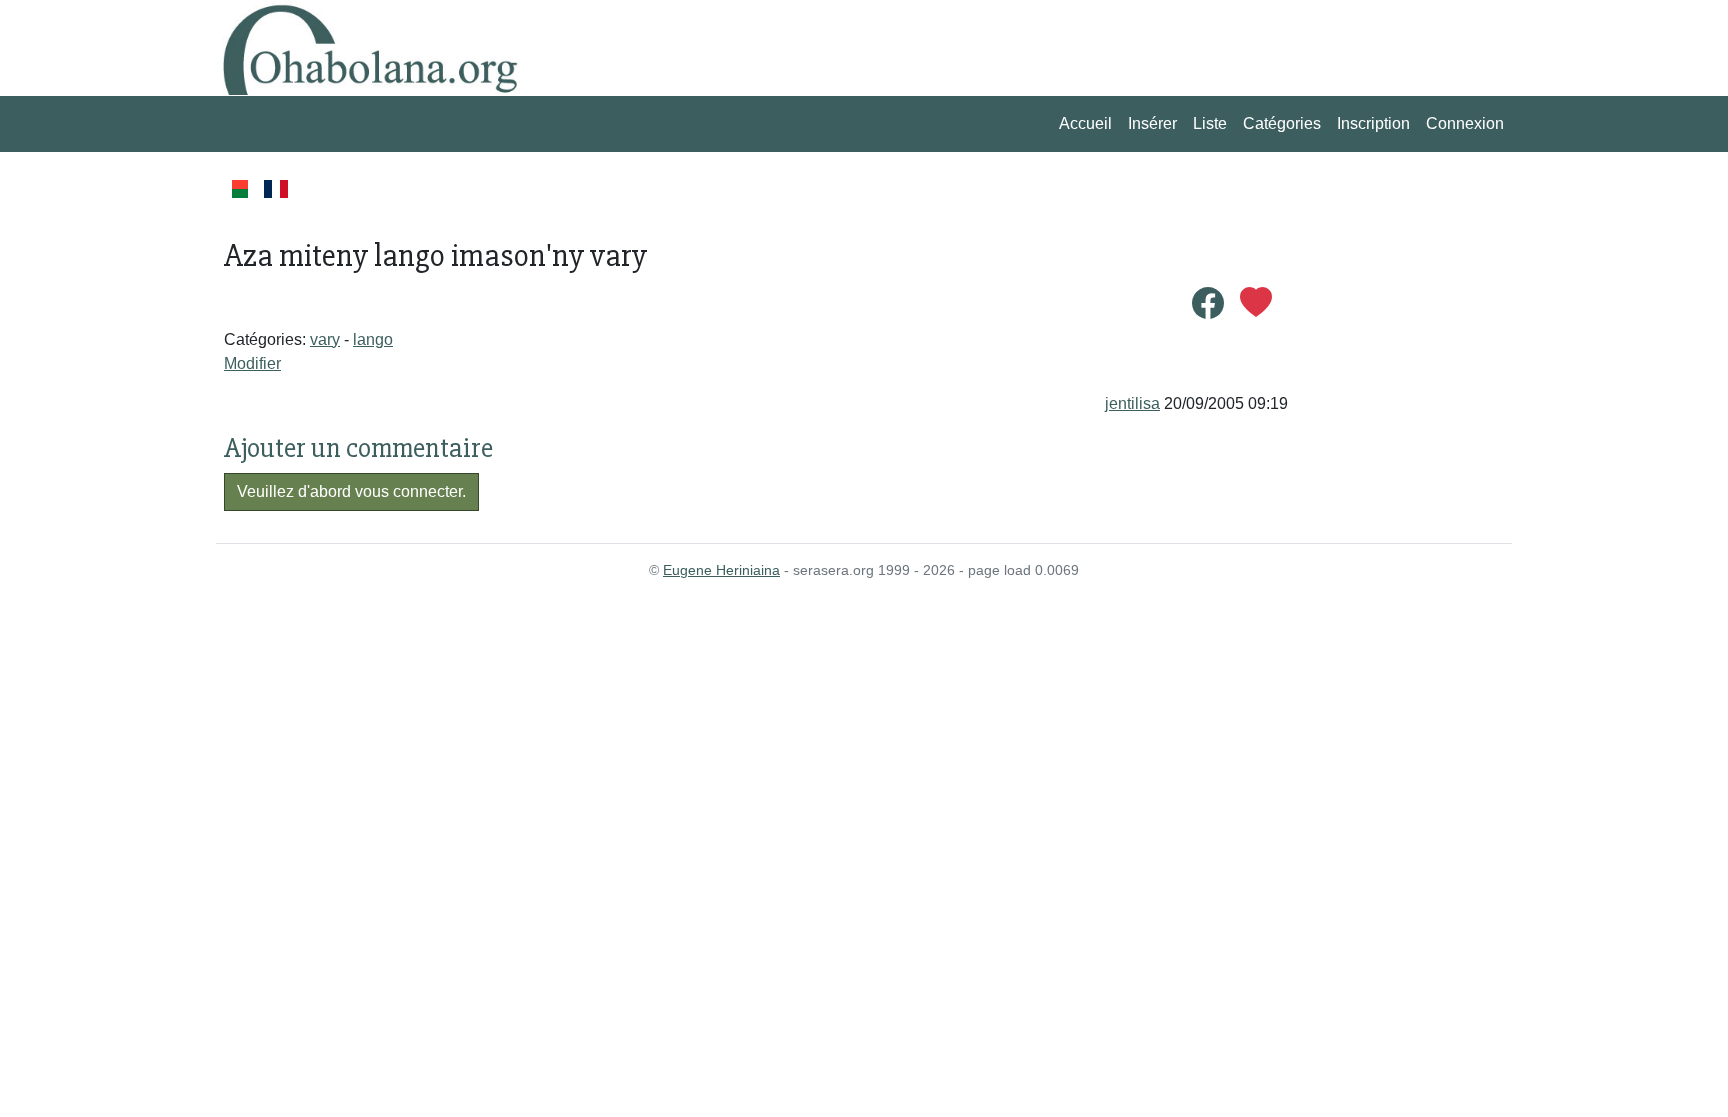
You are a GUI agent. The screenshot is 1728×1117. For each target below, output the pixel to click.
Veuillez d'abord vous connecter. (351, 491)
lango (373, 339)
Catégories (1282, 123)
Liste (1210, 123)
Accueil (1085, 123)
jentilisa (1132, 403)
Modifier (252, 363)
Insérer (1152, 123)
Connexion (1465, 123)
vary (325, 339)
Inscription (1373, 123)
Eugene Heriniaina (721, 570)
